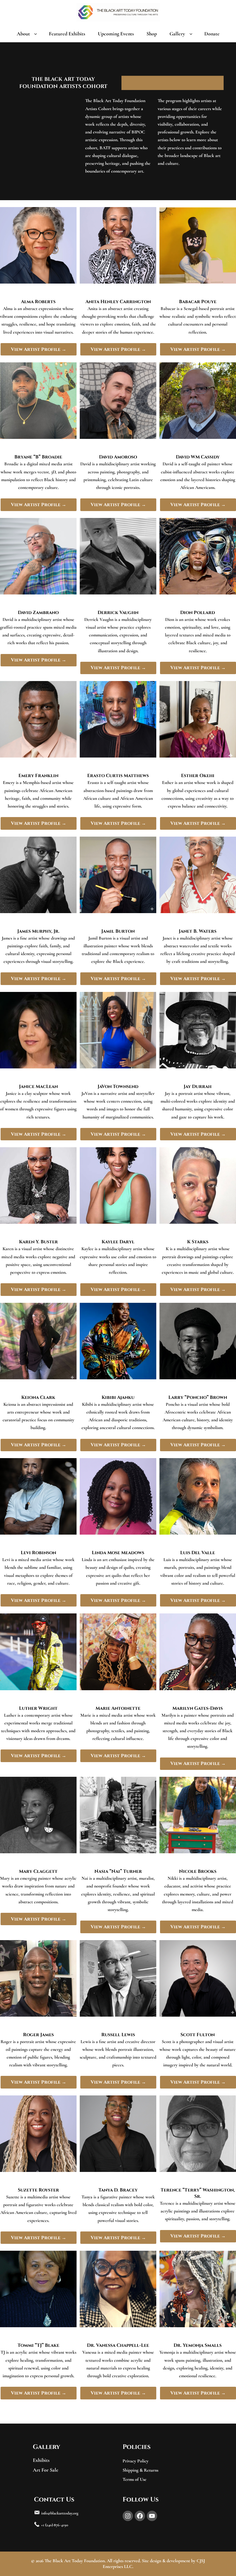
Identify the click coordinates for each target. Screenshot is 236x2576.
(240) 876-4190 (57, 2525)
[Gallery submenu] (192, 34)
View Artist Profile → (39, 349)
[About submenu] (37, 34)
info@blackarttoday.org (60, 2513)
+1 (43, 2525)
